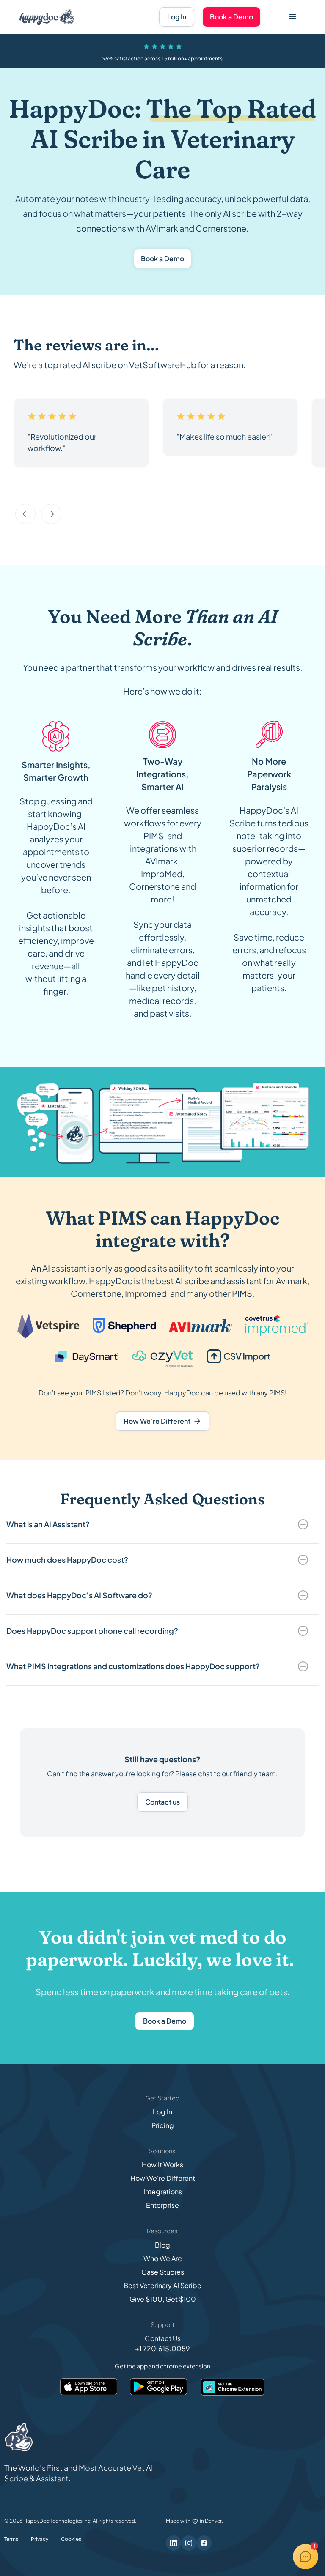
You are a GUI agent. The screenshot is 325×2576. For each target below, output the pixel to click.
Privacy (40, 2539)
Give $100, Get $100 (163, 2299)
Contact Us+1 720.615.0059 (162, 2343)
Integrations (163, 2192)
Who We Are (163, 2258)
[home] (47, 17)
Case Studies (163, 2272)
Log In (177, 17)
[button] (293, 17)
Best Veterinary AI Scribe (162, 2285)
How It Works (162, 2164)
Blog (162, 2245)
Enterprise (162, 2205)
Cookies (71, 2539)
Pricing (163, 2125)
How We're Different (163, 2178)
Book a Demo (231, 17)
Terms (11, 2539)
